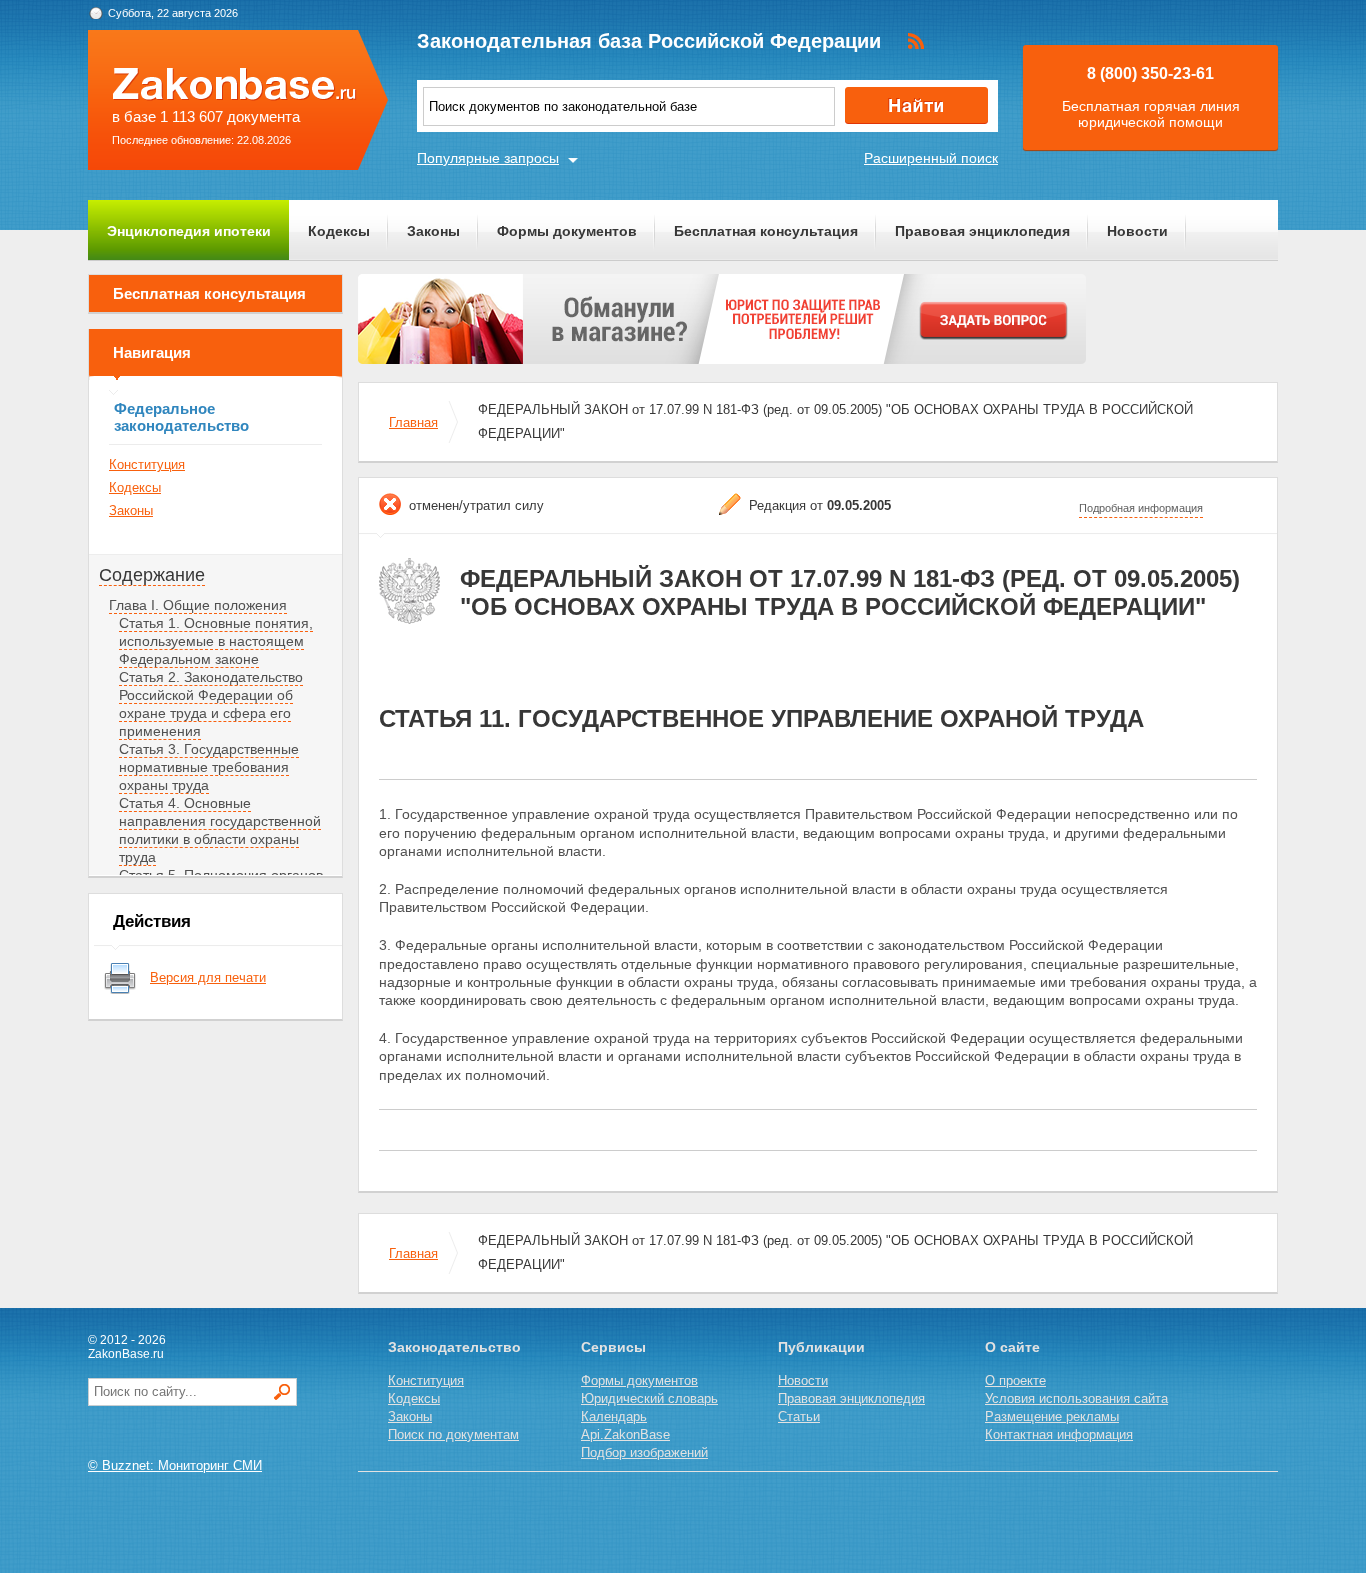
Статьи (799, 1416)
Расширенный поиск (931, 158)
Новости (1137, 231)
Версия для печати (208, 977)
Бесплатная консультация (766, 231)
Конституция (147, 464)
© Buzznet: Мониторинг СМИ (175, 1465)
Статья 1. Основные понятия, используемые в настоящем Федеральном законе (216, 641)
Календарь (614, 1416)
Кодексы (339, 231)
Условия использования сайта (1076, 1398)
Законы (433, 231)
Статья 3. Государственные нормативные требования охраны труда (209, 767)
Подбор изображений (644, 1452)
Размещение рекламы (1052, 1416)
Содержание (152, 575)
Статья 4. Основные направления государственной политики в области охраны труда (220, 830)
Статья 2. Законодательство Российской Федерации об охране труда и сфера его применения (211, 704)
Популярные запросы (488, 158)
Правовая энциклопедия (982, 231)
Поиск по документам (453, 1434)
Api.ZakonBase (625, 1434)
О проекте (1015, 1380)
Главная (413, 422)
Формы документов (567, 231)
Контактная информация (1059, 1434)
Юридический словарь (649, 1398)
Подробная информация (1141, 508)
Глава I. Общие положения (198, 605)
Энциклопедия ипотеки (189, 231)
